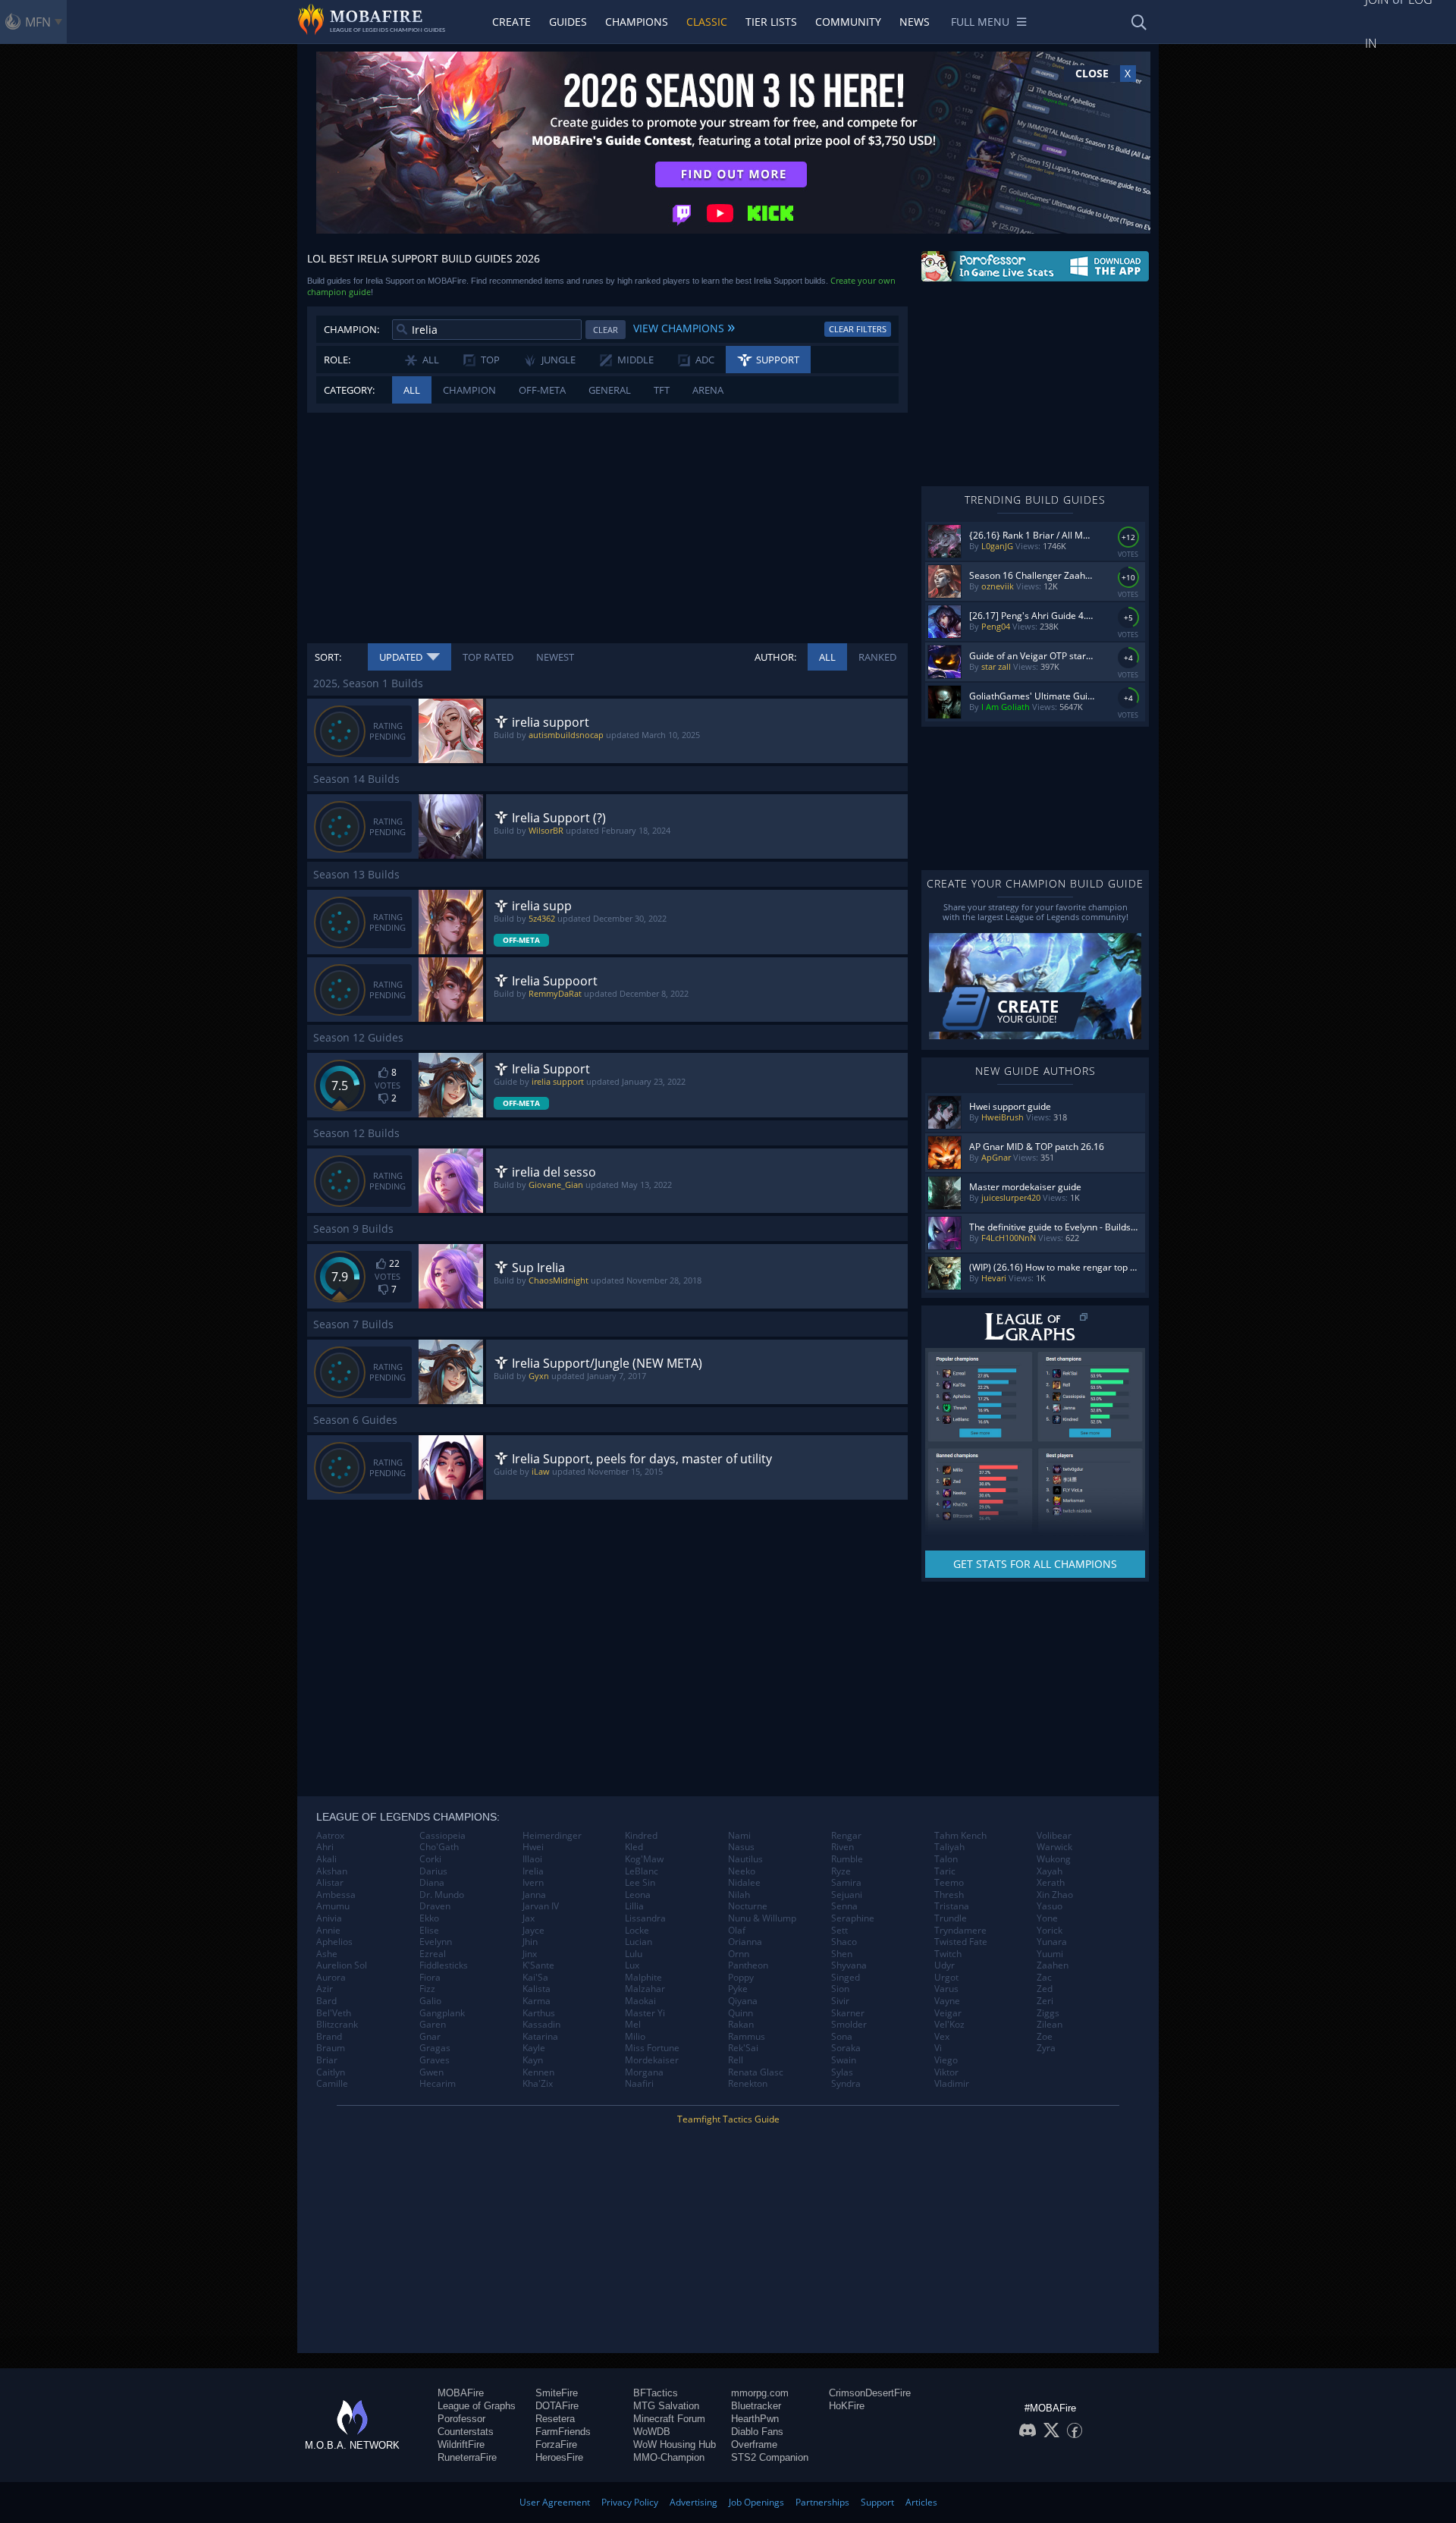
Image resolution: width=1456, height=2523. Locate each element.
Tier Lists (771, 22)
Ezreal (433, 1954)
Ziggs (1048, 2013)
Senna (844, 1906)
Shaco (844, 1942)
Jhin (530, 1942)
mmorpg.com (760, 2393)
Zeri (1045, 2001)
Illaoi (532, 1859)
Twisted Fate (961, 1942)
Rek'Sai (743, 2048)
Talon (946, 1859)
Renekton (748, 2084)
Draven (435, 1906)
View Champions (684, 326)
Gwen (431, 2072)
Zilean (1050, 2025)
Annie (328, 1931)
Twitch (948, 1954)
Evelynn (436, 1942)
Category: (349, 390)
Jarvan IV (541, 1906)
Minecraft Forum (669, 2419)
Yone (1047, 1918)
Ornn (739, 1954)
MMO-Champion (669, 2457)
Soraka (846, 2048)
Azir (325, 1989)
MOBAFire (461, 2393)
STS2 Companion (770, 2457)
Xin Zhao (1055, 1895)
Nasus (741, 1847)
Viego (946, 2060)
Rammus (747, 2037)
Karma (537, 2001)
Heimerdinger (552, 1836)
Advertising (693, 2502)
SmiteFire (557, 2393)
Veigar (948, 2013)
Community (848, 22)
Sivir (840, 2001)
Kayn (533, 2060)
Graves (435, 2060)
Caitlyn (331, 2072)
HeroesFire (559, 2457)
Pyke (738, 1989)
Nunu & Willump (762, 1918)
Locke (637, 1931)
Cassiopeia (442, 1836)
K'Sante (538, 1965)
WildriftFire (461, 2444)
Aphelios (334, 1942)
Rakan (741, 2025)
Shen (842, 1954)
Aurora (331, 1978)
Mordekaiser (652, 2060)
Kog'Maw (644, 1859)
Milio (635, 2037)
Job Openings (756, 2502)
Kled (634, 1847)
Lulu (634, 1954)
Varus (946, 1989)
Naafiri (639, 2084)
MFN (38, 22)
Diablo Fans (757, 2432)
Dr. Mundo (442, 1895)
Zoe (1045, 2037)
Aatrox (330, 1836)
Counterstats (466, 2432)
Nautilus (745, 1859)
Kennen (538, 2072)
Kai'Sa (535, 1978)
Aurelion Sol (342, 1965)
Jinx (530, 1954)
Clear (606, 330)
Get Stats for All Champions (1035, 1564)
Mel (633, 2025)
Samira (846, 1883)
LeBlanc (642, 1871)
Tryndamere (960, 1931)
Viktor (946, 2072)
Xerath (1051, 1883)
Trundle (951, 1918)
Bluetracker (756, 2406)
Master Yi (645, 2013)
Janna (534, 1895)
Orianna (745, 1942)
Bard (326, 2001)
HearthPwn (755, 2419)
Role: (337, 360)
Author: (775, 657)
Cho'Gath (439, 1847)
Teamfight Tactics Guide (728, 2119)
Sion (840, 1989)
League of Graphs (477, 2406)
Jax (529, 1918)
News (915, 22)
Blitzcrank (337, 2025)
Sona (842, 2037)
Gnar (430, 2037)
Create (511, 22)
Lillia (634, 1906)
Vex (942, 2037)
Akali (326, 1859)
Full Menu (980, 22)
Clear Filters (858, 329)
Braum (331, 2048)
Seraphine (853, 1918)
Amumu (333, 1906)
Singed (846, 1978)
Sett (839, 1931)
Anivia (329, 1918)
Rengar (846, 1836)
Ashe (327, 1954)
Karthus (539, 2013)
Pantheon (748, 1965)
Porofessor (461, 2419)
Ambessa (336, 1895)
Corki (430, 1859)
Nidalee (744, 1883)
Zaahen (1053, 1965)
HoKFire (847, 2406)
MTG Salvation (666, 2406)
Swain (844, 2060)
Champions (637, 22)
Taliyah (949, 1847)
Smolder (849, 2025)
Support (877, 2502)
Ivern (533, 1883)
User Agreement (555, 2502)
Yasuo (1050, 1906)
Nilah (739, 1895)
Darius (433, 1871)
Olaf (737, 1931)
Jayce (533, 1931)
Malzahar (645, 1989)
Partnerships (822, 2502)
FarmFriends (563, 2432)
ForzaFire (556, 2444)
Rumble (847, 1859)
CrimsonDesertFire (870, 2393)
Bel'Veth (334, 2013)
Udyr (945, 1965)
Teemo (949, 1883)
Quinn (741, 2013)
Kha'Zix (538, 2084)
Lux (632, 1965)
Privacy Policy (630, 2502)
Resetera (555, 2419)
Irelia (533, 1871)
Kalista (537, 1989)
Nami (739, 1836)
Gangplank (442, 2013)
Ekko (429, 1918)
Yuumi (1050, 1954)
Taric (945, 1871)
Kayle (534, 2048)
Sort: (328, 657)
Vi (938, 2048)
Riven (843, 1847)
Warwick (1054, 1847)
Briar (327, 2060)
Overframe (754, 2444)
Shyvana (849, 1965)
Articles (921, 2502)
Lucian (639, 1942)
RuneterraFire (467, 2457)
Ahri (325, 1847)
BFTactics (656, 2393)
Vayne (947, 2001)
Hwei (533, 1847)
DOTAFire (557, 2406)
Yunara (1052, 1942)
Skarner (848, 2013)
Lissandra (645, 1918)
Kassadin (541, 2025)
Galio (430, 2001)
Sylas (842, 2072)
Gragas (435, 2048)
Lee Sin (640, 1883)
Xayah (1050, 1871)
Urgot (946, 1978)
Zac (1044, 1978)
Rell (736, 2060)
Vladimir (952, 2084)
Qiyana (743, 2001)
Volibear (1054, 1836)
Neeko (742, 1871)
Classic (707, 22)
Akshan (332, 1871)
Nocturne (748, 1906)
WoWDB (652, 2432)
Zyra (1046, 2048)
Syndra (846, 2084)
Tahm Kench (960, 1836)
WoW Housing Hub (675, 2444)
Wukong (1054, 1859)
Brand (329, 2037)
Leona (638, 1895)
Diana (432, 1883)
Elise (429, 1931)
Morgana (644, 2072)
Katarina (540, 2037)
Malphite (643, 1978)
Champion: (351, 329)
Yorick (1050, 1931)
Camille (332, 2084)
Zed (1045, 1989)
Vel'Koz (949, 2025)
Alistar (330, 1883)
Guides (568, 22)
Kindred (641, 1836)
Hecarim (438, 2084)
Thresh (949, 1895)
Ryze (841, 1871)
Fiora (430, 1978)
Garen (433, 2025)
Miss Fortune (652, 2048)
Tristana (952, 1906)
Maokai (640, 2001)
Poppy (741, 1978)
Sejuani (847, 1895)
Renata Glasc (756, 2072)
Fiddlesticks (444, 1965)
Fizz (427, 1989)
